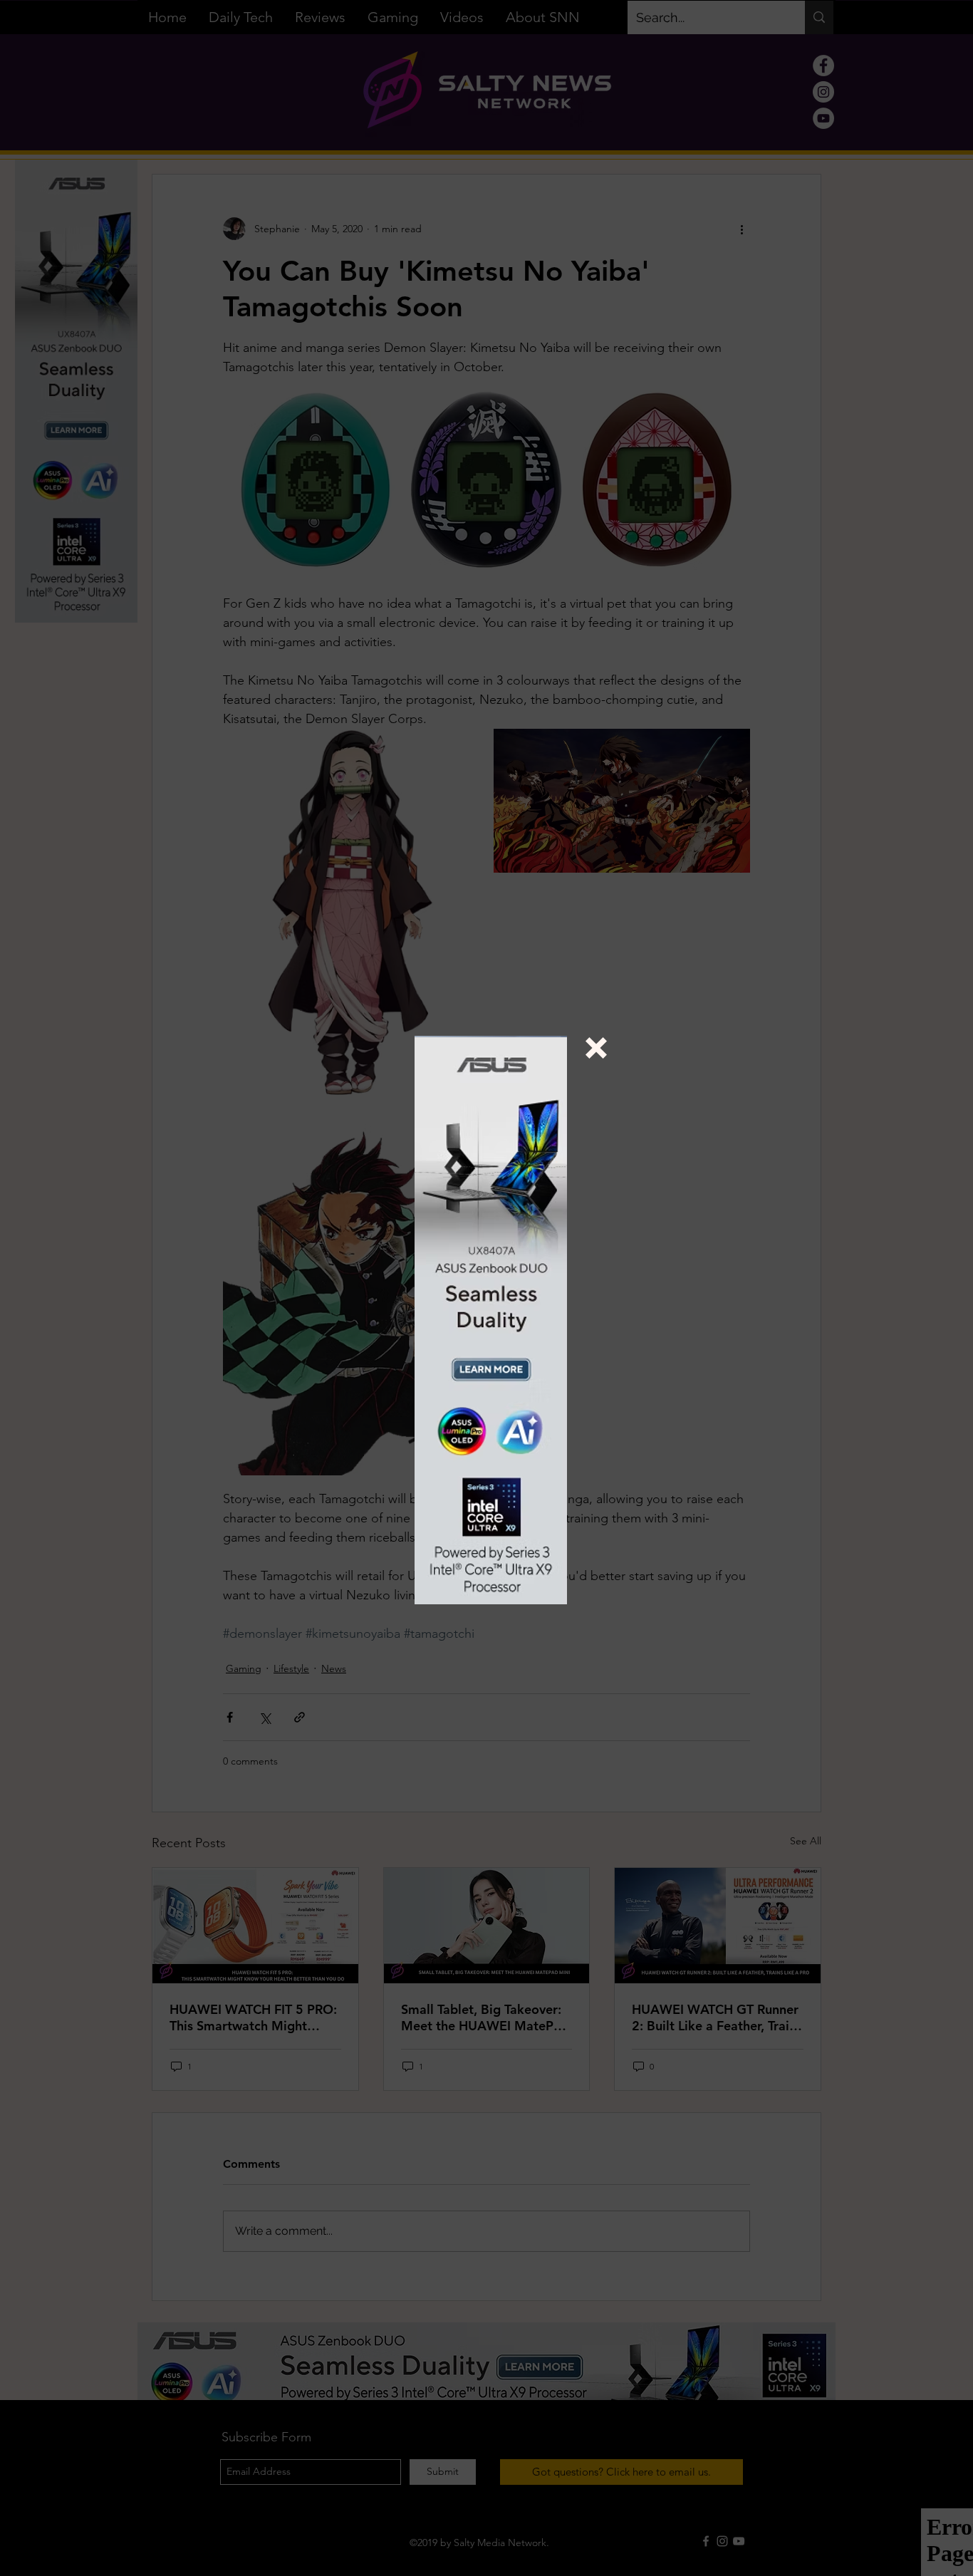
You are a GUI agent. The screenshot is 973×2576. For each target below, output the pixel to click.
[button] (596, 1048)
